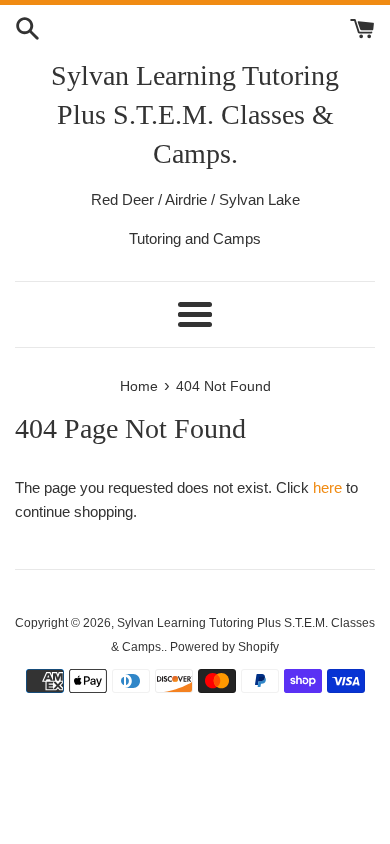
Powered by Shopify (224, 647)
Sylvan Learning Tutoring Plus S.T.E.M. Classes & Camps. (195, 114)
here (327, 487)
